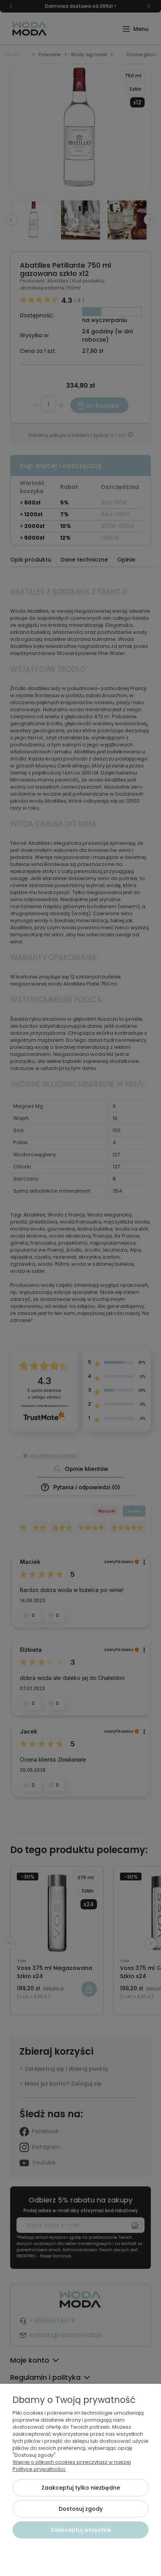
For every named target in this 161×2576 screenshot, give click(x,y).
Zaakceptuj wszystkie (81, 2530)
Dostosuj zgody (81, 2509)
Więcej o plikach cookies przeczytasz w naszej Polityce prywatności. (72, 2466)
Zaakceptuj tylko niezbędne (81, 2488)
